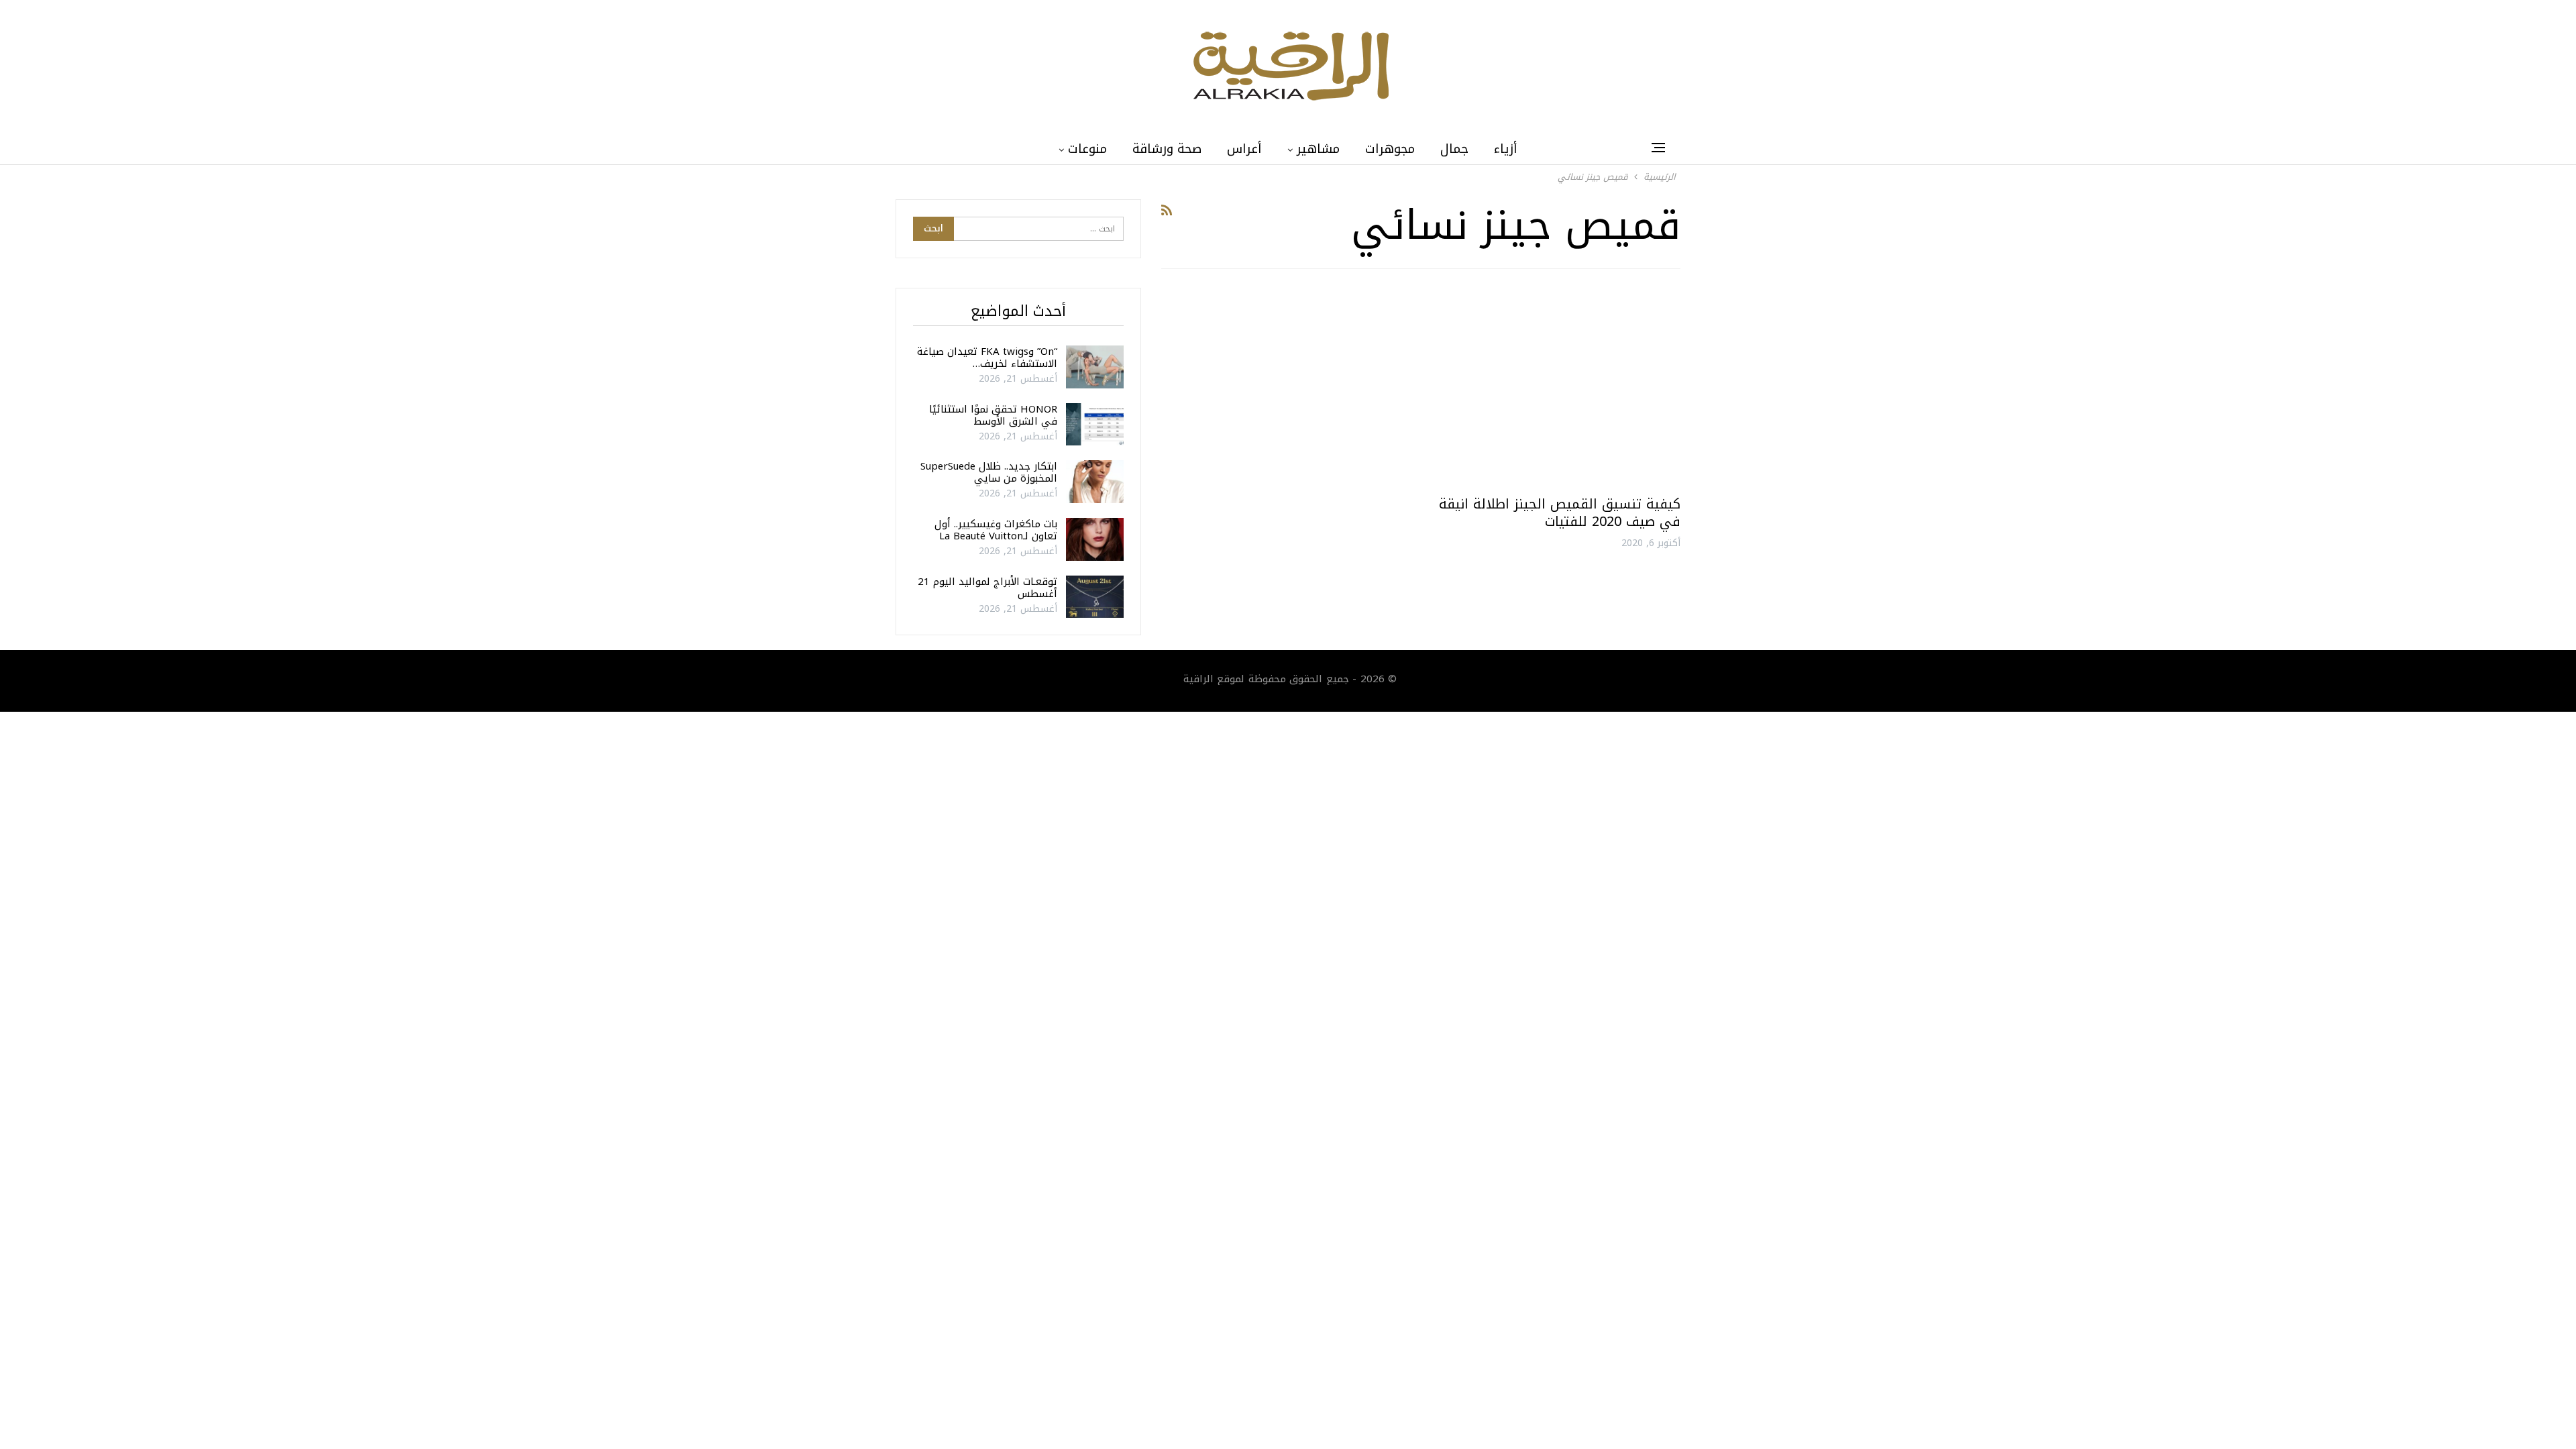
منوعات (1087, 149)
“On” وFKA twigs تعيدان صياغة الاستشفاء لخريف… (987, 358)
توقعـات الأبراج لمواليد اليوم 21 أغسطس (987, 588)
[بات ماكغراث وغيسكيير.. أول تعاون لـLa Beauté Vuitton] (1095, 539)
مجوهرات (1390, 149)
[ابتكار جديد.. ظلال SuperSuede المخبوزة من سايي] (1095, 482)
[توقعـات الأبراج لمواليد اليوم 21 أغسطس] (1095, 597)
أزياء (1506, 149)
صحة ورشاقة (1167, 149)
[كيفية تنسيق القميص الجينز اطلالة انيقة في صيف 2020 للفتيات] (1557, 387)
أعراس (1244, 149)
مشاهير (1318, 149)
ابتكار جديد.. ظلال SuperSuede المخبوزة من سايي (989, 472)
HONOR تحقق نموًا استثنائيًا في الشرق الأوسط (993, 415)
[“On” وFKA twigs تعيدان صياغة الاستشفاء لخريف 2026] (1095, 367)
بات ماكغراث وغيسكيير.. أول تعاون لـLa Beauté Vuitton (996, 530)
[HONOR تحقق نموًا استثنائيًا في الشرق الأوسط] (1095, 425)
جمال (1454, 149)
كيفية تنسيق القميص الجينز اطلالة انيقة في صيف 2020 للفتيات (1560, 513)
